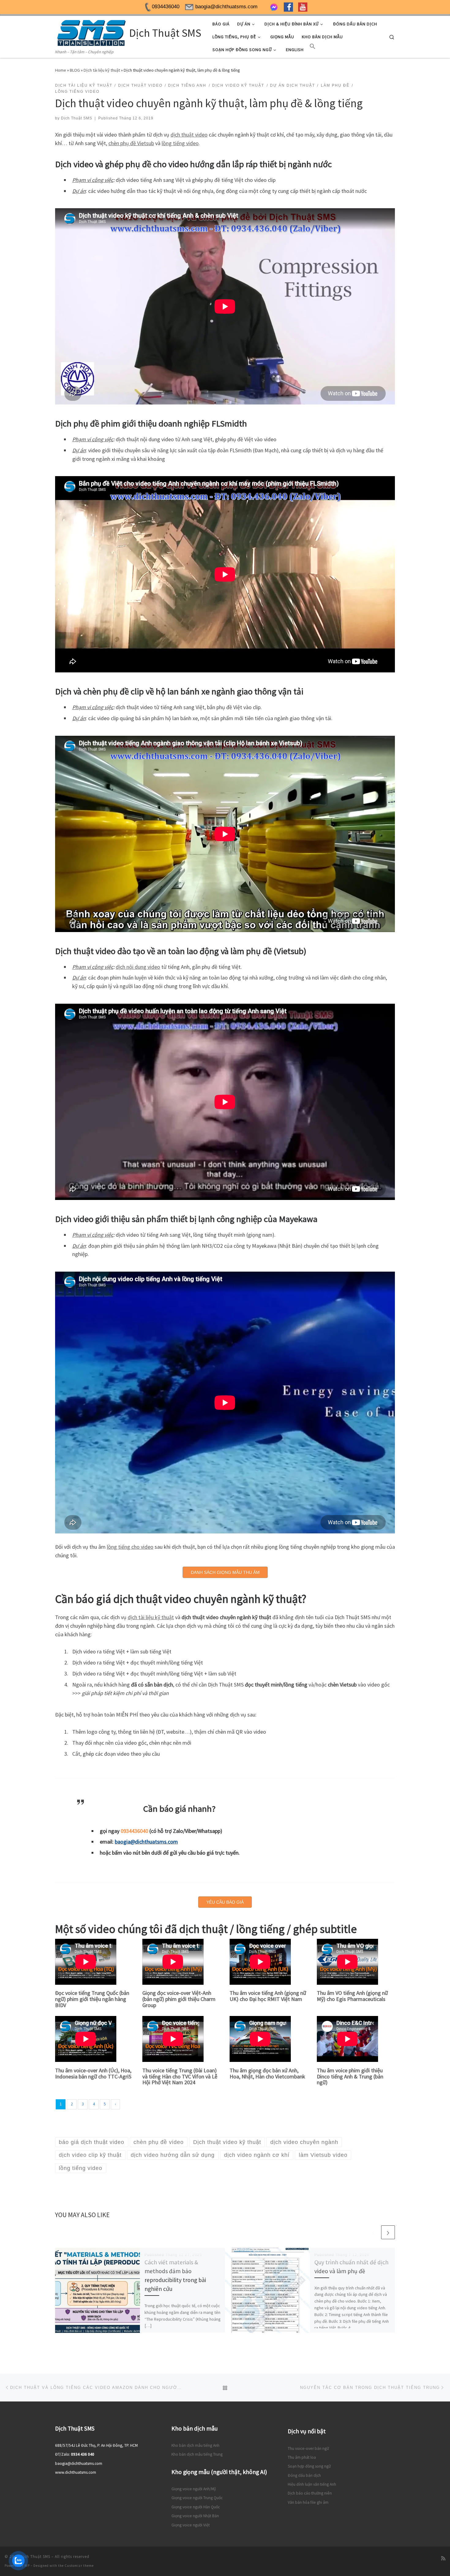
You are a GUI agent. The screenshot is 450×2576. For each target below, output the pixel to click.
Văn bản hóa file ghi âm (308, 2502)
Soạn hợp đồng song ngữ (309, 2466)
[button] (313, 48)
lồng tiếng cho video (130, 1547)
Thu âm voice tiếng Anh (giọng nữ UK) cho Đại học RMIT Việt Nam (268, 1996)
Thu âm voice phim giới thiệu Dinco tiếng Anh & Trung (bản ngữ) (350, 2076)
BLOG (75, 70)
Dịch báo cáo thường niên (310, 2493)
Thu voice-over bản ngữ (308, 2448)
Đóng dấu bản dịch (304, 2475)
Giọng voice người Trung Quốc (197, 2498)
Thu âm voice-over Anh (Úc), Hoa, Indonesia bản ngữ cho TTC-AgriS (93, 2073)
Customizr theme (79, 2566)
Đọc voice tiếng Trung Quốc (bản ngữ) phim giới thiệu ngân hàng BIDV (92, 1999)
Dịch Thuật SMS (77, 118)
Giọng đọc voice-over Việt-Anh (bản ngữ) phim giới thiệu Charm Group (179, 1999)
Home (61, 70)
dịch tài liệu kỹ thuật (151, 1617)
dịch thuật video (189, 135)
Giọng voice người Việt (191, 2525)
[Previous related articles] (373, 2232)
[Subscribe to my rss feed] (443, 2558)
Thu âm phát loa (302, 2457)
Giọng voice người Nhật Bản (195, 2516)
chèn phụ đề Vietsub (131, 143)
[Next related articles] (388, 2232)
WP (27, 2566)
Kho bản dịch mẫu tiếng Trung (197, 2454)
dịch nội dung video (138, 967)
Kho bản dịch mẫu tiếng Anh (195, 2445)
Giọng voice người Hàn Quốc (196, 2507)
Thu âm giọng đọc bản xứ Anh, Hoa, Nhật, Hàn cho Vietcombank (267, 2073)
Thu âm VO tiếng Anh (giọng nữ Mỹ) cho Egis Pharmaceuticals (352, 1996)
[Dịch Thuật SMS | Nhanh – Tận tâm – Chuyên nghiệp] (91, 32)
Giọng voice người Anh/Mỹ (194, 2489)
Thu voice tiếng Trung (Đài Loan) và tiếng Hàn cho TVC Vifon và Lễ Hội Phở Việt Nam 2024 (180, 2076)
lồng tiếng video (180, 143)
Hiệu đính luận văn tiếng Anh (312, 2484)
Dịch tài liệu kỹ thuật (102, 70)
